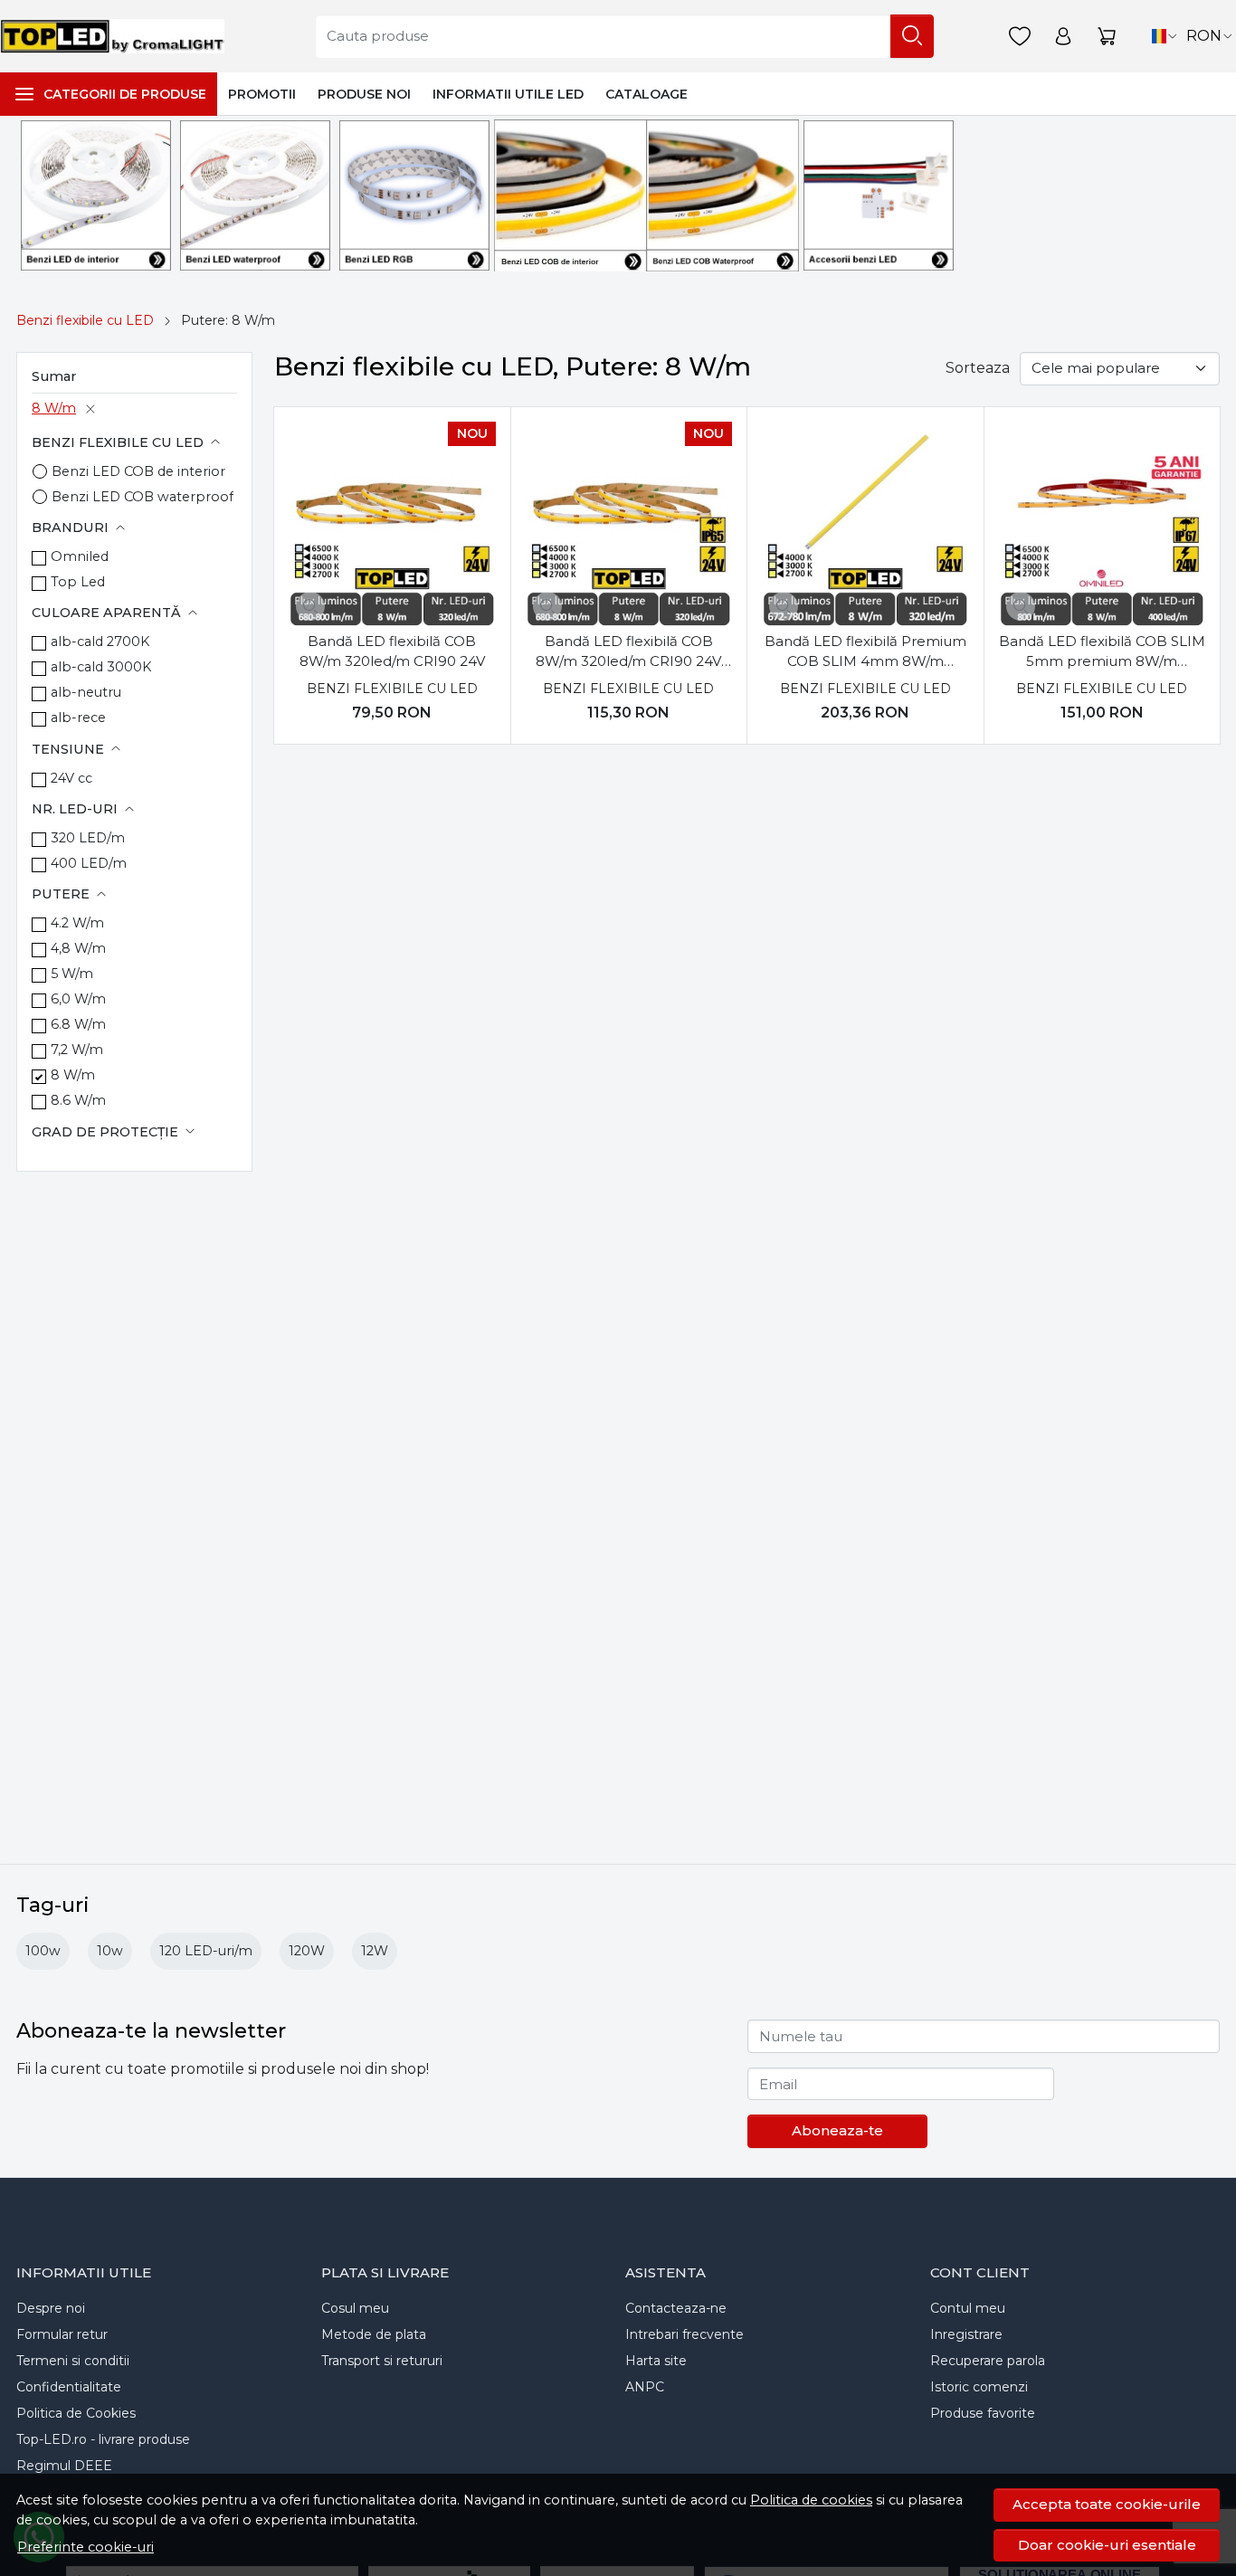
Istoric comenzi (979, 2387)
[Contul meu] (1063, 37)
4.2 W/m (77, 923)
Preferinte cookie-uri (86, 2547)
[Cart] (1107, 37)
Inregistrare (966, 2334)
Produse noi (364, 94)
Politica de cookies (811, 2500)
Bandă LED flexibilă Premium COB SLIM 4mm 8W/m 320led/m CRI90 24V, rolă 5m (865, 652)
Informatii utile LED (508, 94)
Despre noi (51, 2308)
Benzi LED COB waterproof (143, 497)
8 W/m (54, 408)
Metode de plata (374, 2334)
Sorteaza (978, 368)
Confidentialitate (69, 2387)
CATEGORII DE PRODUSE (125, 94)
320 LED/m (88, 838)
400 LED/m (89, 863)
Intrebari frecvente (685, 2334)
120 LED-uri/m (206, 1951)
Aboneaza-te (837, 2130)
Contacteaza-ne (676, 2308)
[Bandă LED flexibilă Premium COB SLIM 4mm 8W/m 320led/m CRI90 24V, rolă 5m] (865, 525)
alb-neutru (86, 692)
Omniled (80, 556)
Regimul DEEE (64, 2466)
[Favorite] (1020, 37)
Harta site (656, 2361)
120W (307, 1951)
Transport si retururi (382, 2361)
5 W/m (72, 974)
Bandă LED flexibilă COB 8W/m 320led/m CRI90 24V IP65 (628, 652)
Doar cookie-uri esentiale (1107, 2545)
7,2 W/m (77, 1050)
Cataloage (647, 94)
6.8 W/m (78, 1024)
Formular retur (62, 2334)
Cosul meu (355, 2308)
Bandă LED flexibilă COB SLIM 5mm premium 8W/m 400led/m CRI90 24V (1102, 652)
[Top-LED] (117, 36)
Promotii (262, 94)
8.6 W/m (78, 1100)
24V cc (71, 778)
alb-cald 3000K (101, 667)
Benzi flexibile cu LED (85, 320)
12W (375, 1951)
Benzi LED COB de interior (138, 471)
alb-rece (78, 718)
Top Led (78, 582)
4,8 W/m (78, 948)
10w (110, 1951)
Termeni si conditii (73, 2361)
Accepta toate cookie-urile (1107, 2504)
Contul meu (968, 2308)
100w (43, 1951)
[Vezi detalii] (310, 606)
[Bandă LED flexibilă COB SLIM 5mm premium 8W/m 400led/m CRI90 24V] (1102, 525)
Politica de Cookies (76, 2413)
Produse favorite (983, 2413)
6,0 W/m (78, 999)
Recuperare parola (988, 2361)
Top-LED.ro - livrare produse (103, 2439)
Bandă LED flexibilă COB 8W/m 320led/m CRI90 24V (392, 651)
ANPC (645, 2387)
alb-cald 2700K (100, 642)
